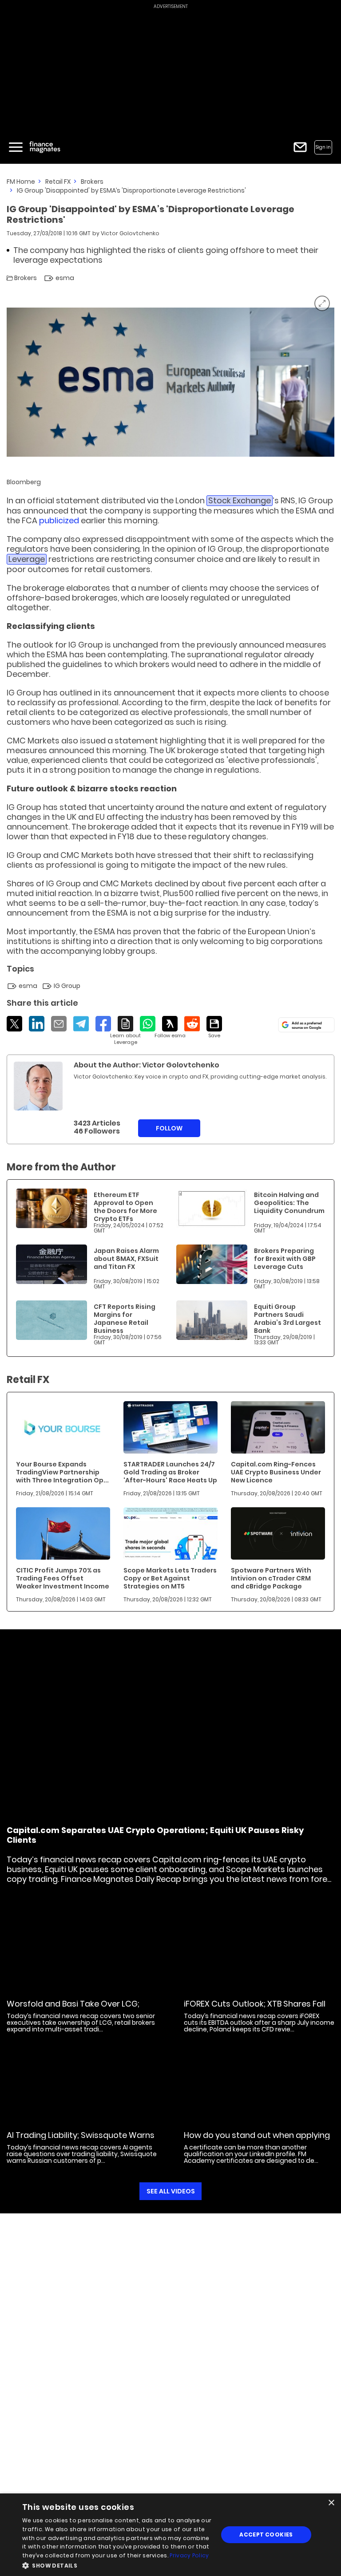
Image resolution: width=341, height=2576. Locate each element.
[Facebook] (103, 1024)
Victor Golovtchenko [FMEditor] (130, 233)
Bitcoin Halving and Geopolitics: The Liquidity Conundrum (289, 1203)
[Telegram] (81, 1024)
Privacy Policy (189, 2555)
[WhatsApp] (148, 1024)
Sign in (323, 147)
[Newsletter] (300, 147)
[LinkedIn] (37, 1024)
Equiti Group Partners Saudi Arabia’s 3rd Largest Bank (287, 1319)
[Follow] (170, 1027)
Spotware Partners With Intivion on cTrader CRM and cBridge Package (271, 1578)
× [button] (331, 2503)
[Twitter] (14, 1024)
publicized (59, 520)
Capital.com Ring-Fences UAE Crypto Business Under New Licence (276, 1472)
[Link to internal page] (38, 1086)
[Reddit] (192, 1024)
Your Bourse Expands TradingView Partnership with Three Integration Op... (62, 1472)
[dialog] (170, 2535)
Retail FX (58, 182)
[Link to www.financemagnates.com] (52, 1208)
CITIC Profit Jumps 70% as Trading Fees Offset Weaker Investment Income (63, 1578)
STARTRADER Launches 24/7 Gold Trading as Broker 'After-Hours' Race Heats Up (170, 1472)
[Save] (214, 1027)
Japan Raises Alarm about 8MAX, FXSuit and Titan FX (126, 1259)
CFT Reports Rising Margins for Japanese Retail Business (125, 1319)
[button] (117, 2565)
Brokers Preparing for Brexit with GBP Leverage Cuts (285, 1259)
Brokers (92, 182)
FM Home (21, 182)
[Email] (59, 1024)
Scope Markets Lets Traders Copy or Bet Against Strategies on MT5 (170, 1578)
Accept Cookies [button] (266, 2535)
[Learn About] (125, 1031)
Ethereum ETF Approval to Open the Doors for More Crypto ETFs (125, 1207)
